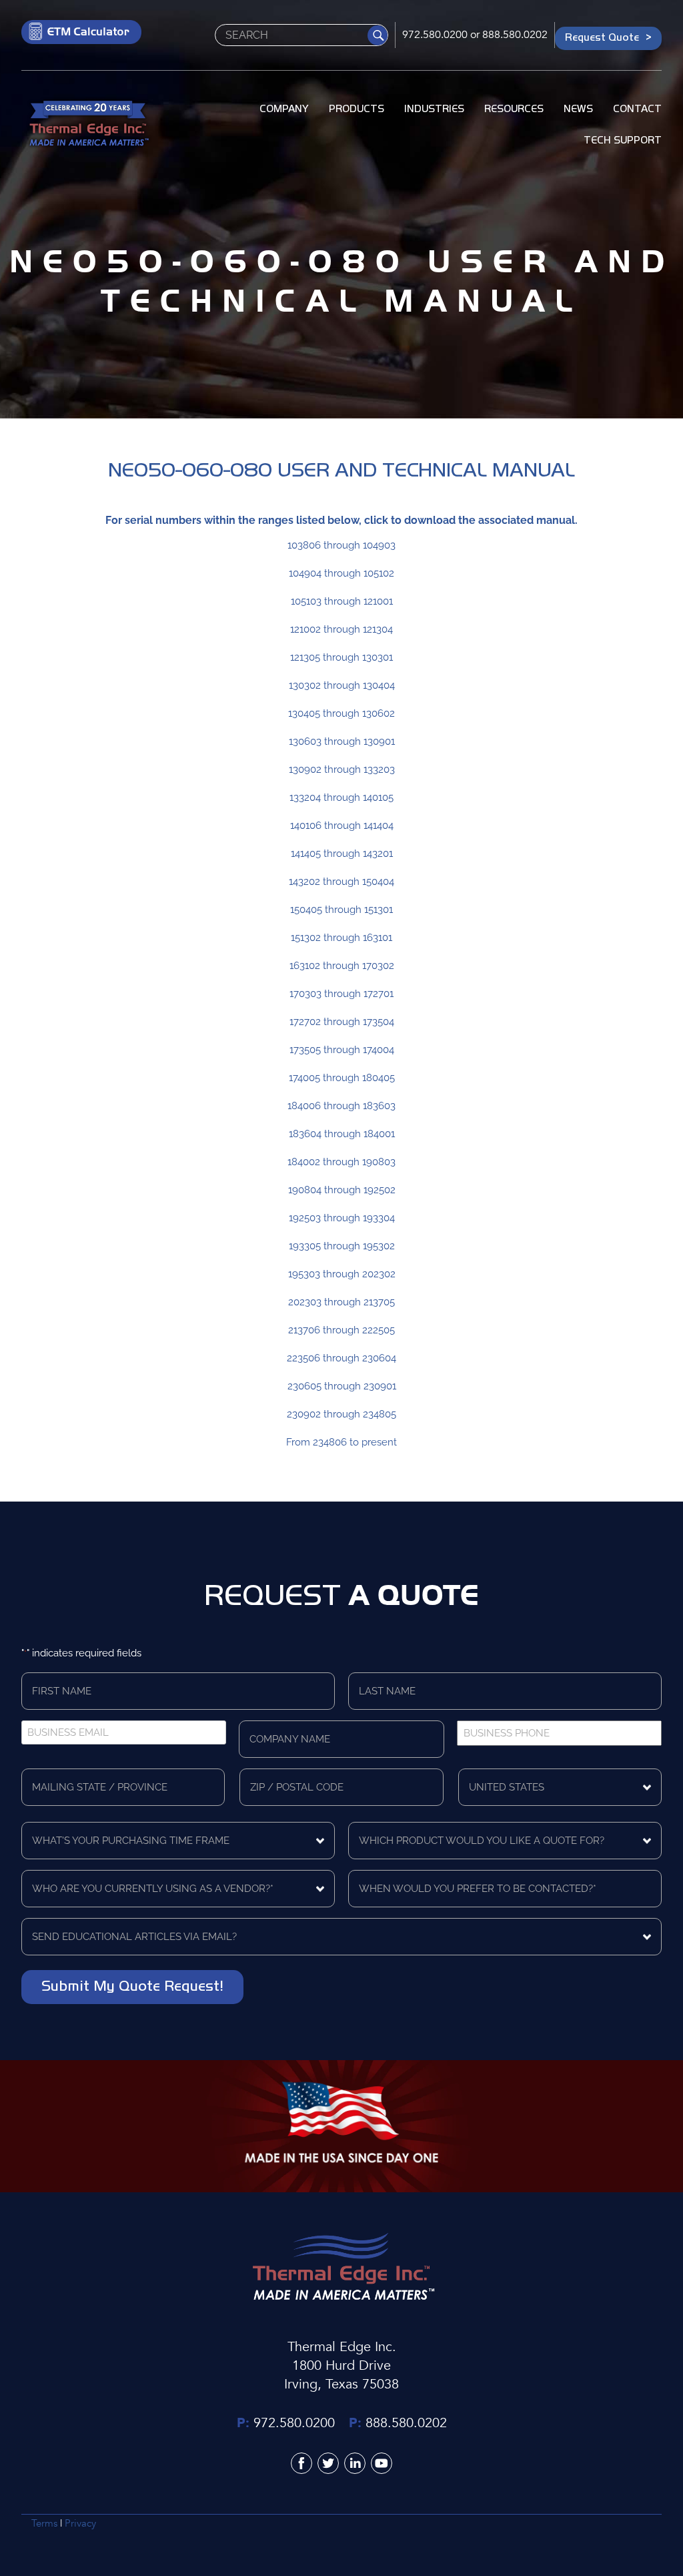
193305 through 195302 (342, 1246)
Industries (434, 109)
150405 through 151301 (341, 910)
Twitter (328, 2463)
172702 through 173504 (342, 1022)
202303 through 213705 (341, 1302)
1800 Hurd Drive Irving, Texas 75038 (341, 2375)
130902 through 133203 (342, 769)
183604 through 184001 (342, 1134)
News (578, 109)
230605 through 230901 (342, 1386)
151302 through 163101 (341, 938)
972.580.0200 (435, 35)
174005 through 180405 (342, 1078)
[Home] (88, 125)
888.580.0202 (515, 35)
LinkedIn (355, 2463)
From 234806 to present (341, 1442)
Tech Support (623, 140)
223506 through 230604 (341, 1358)
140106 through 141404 (342, 826)
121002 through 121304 (341, 629)
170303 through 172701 (341, 994)
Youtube (382, 2463)
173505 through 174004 (342, 1050)
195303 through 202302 (342, 1274)
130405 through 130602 (341, 713)
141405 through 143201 (342, 854)
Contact (637, 109)
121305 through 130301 (341, 657)
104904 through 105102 (341, 573)
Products (357, 109)
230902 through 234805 (341, 1414)
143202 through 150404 (341, 882)
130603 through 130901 (342, 741)
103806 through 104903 (341, 545)
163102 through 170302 (342, 966)
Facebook (301, 2463)
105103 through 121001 (342, 601)
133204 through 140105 (341, 797)
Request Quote (602, 37)
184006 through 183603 (341, 1106)
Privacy (80, 2523)
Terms (44, 2523)
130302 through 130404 (342, 685)
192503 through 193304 (342, 1218)
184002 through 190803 (341, 1162)
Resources (514, 109)
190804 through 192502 (342, 1190)
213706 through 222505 (341, 1330)
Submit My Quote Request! (132, 1985)
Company (284, 109)
